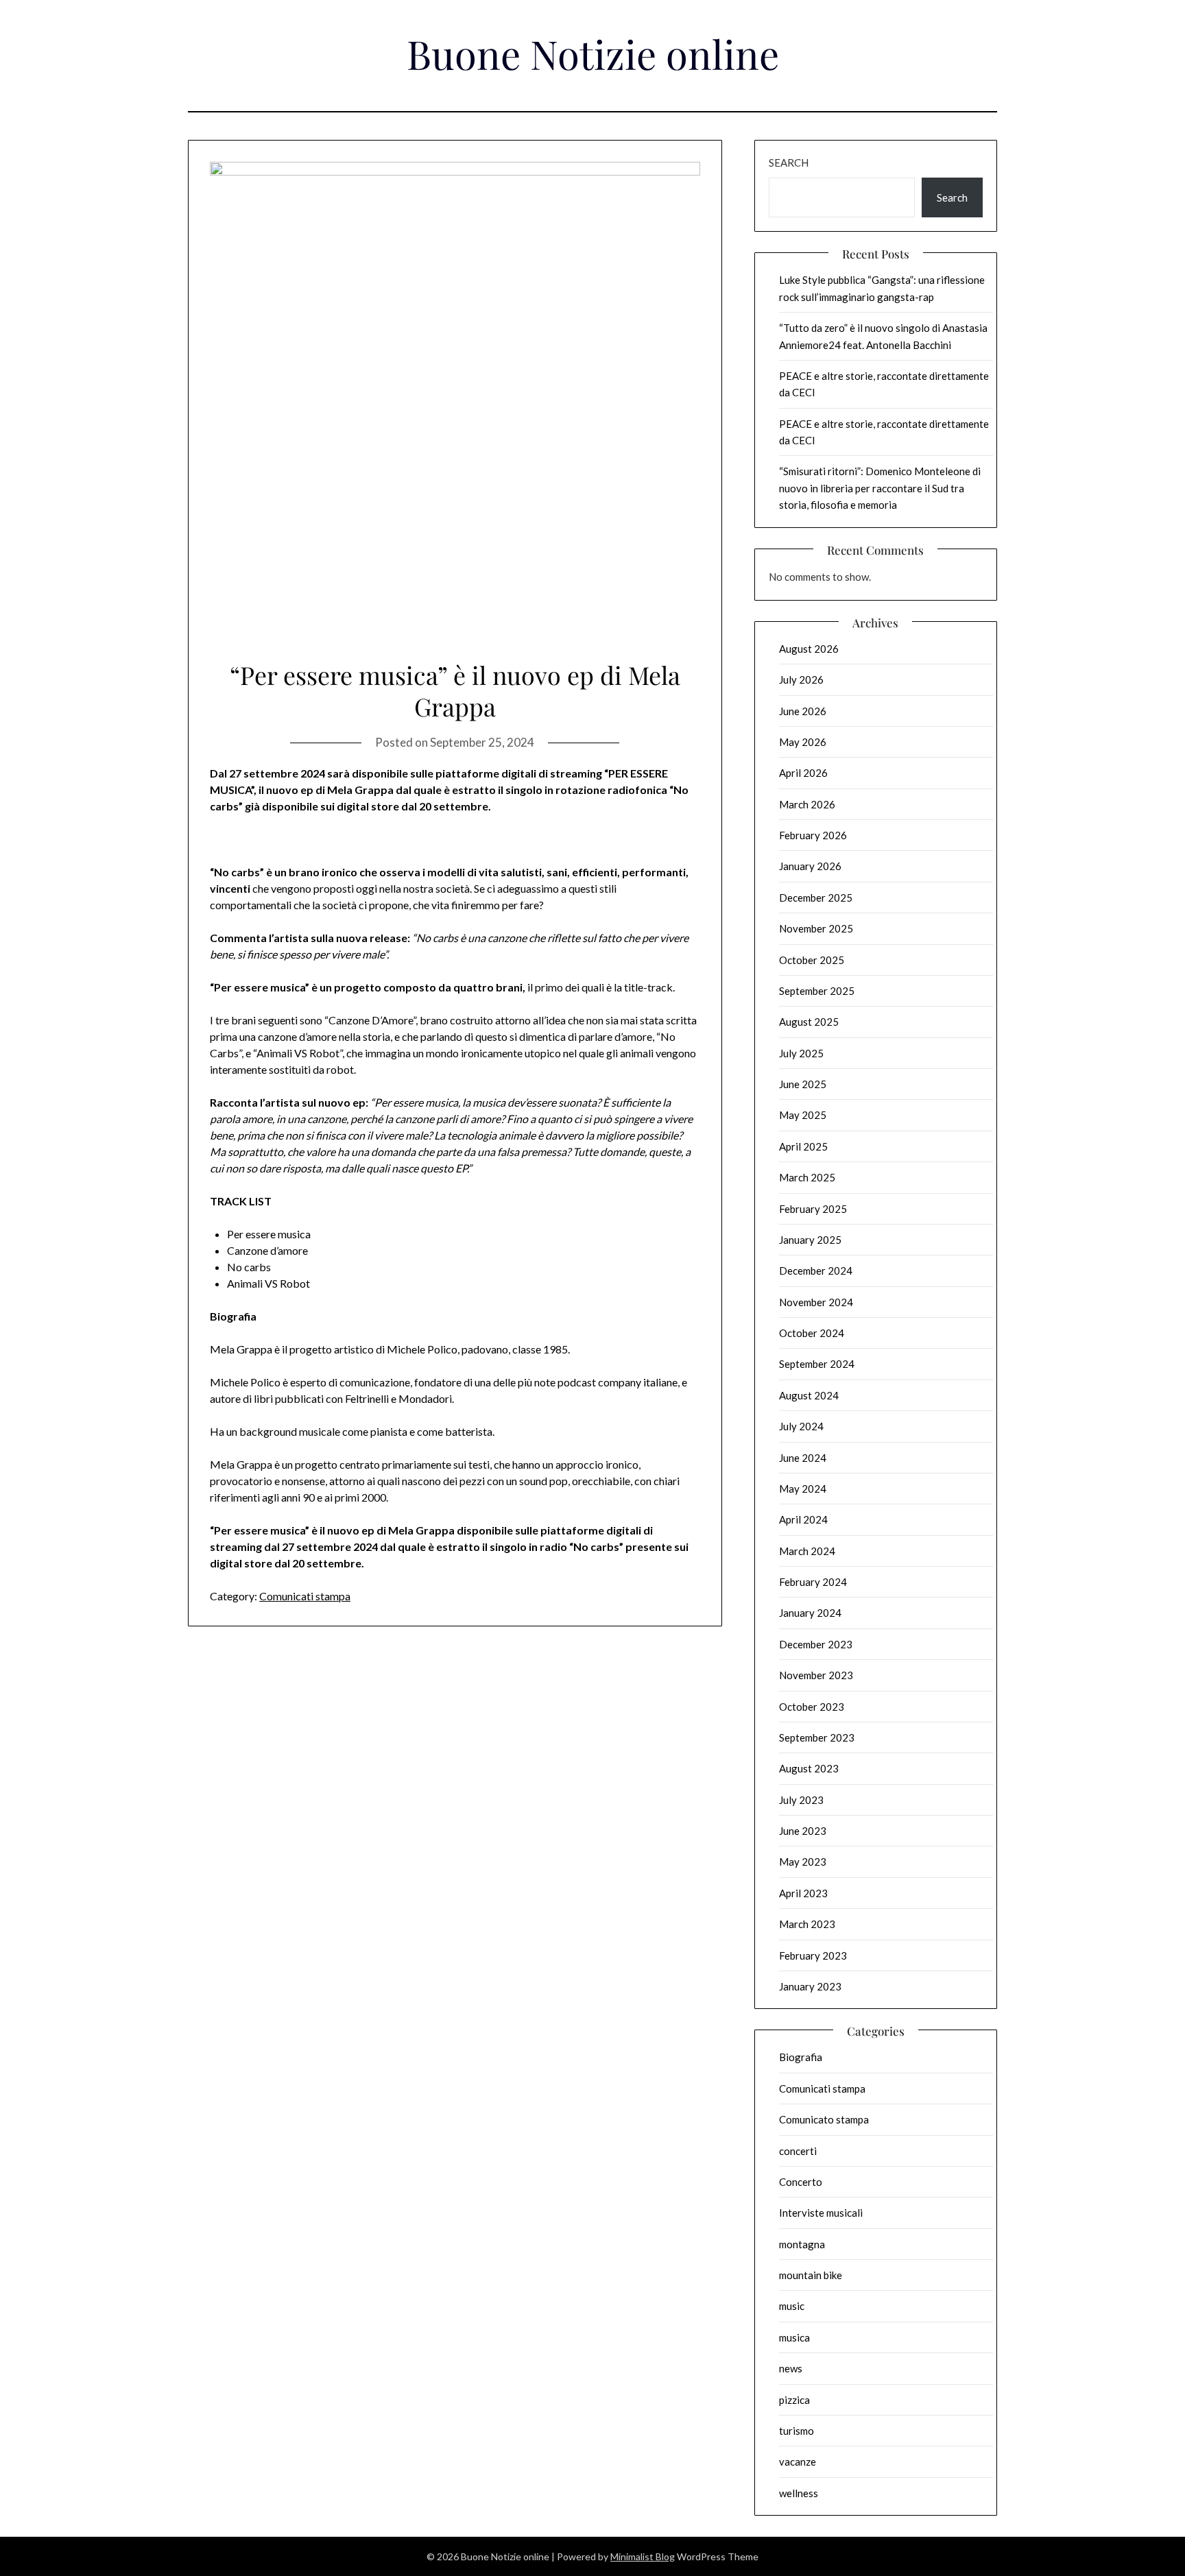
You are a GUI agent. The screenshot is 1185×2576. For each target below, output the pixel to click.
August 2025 (809, 1022)
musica (794, 2337)
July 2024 (801, 1426)
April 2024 (803, 1519)
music (792, 2306)
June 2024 (803, 1458)
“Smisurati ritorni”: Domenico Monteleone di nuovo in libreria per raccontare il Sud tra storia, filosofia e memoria (880, 488)
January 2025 (810, 1240)
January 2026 (810, 866)
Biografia (801, 2057)
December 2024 (816, 1271)
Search (789, 162)
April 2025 (803, 1146)
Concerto (801, 2182)
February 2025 (813, 1209)
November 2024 (816, 1302)
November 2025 (816, 928)
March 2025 (807, 1177)
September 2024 (817, 1364)
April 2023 (803, 1893)
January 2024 (810, 1613)
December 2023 (816, 1644)
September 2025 (817, 991)
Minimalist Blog (643, 2556)
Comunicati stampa (305, 1596)
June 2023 (803, 1831)
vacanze (798, 2461)
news (791, 2368)
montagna (802, 2244)
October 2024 (812, 1333)
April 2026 (803, 773)
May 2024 (803, 1489)
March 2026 (807, 804)
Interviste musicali (821, 2213)
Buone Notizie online (593, 53)
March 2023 (807, 1924)
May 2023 (803, 1862)
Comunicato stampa (824, 2119)
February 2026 (813, 835)
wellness (799, 2493)
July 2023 (801, 1800)
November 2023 (816, 1675)
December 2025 (816, 898)
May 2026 (803, 742)
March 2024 (807, 1551)
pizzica (794, 2400)
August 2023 (809, 1768)
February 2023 (813, 1955)
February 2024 (813, 1582)
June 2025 (803, 1084)
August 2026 (809, 649)
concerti (798, 2151)
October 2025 (812, 960)
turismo (797, 2431)
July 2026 (801, 679)
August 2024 (809, 1395)
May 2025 (803, 1115)
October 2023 (812, 1707)
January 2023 (810, 1986)
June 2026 (803, 711)
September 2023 (817, 1737)
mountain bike (811, 2275)
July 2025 (801, 1053)
